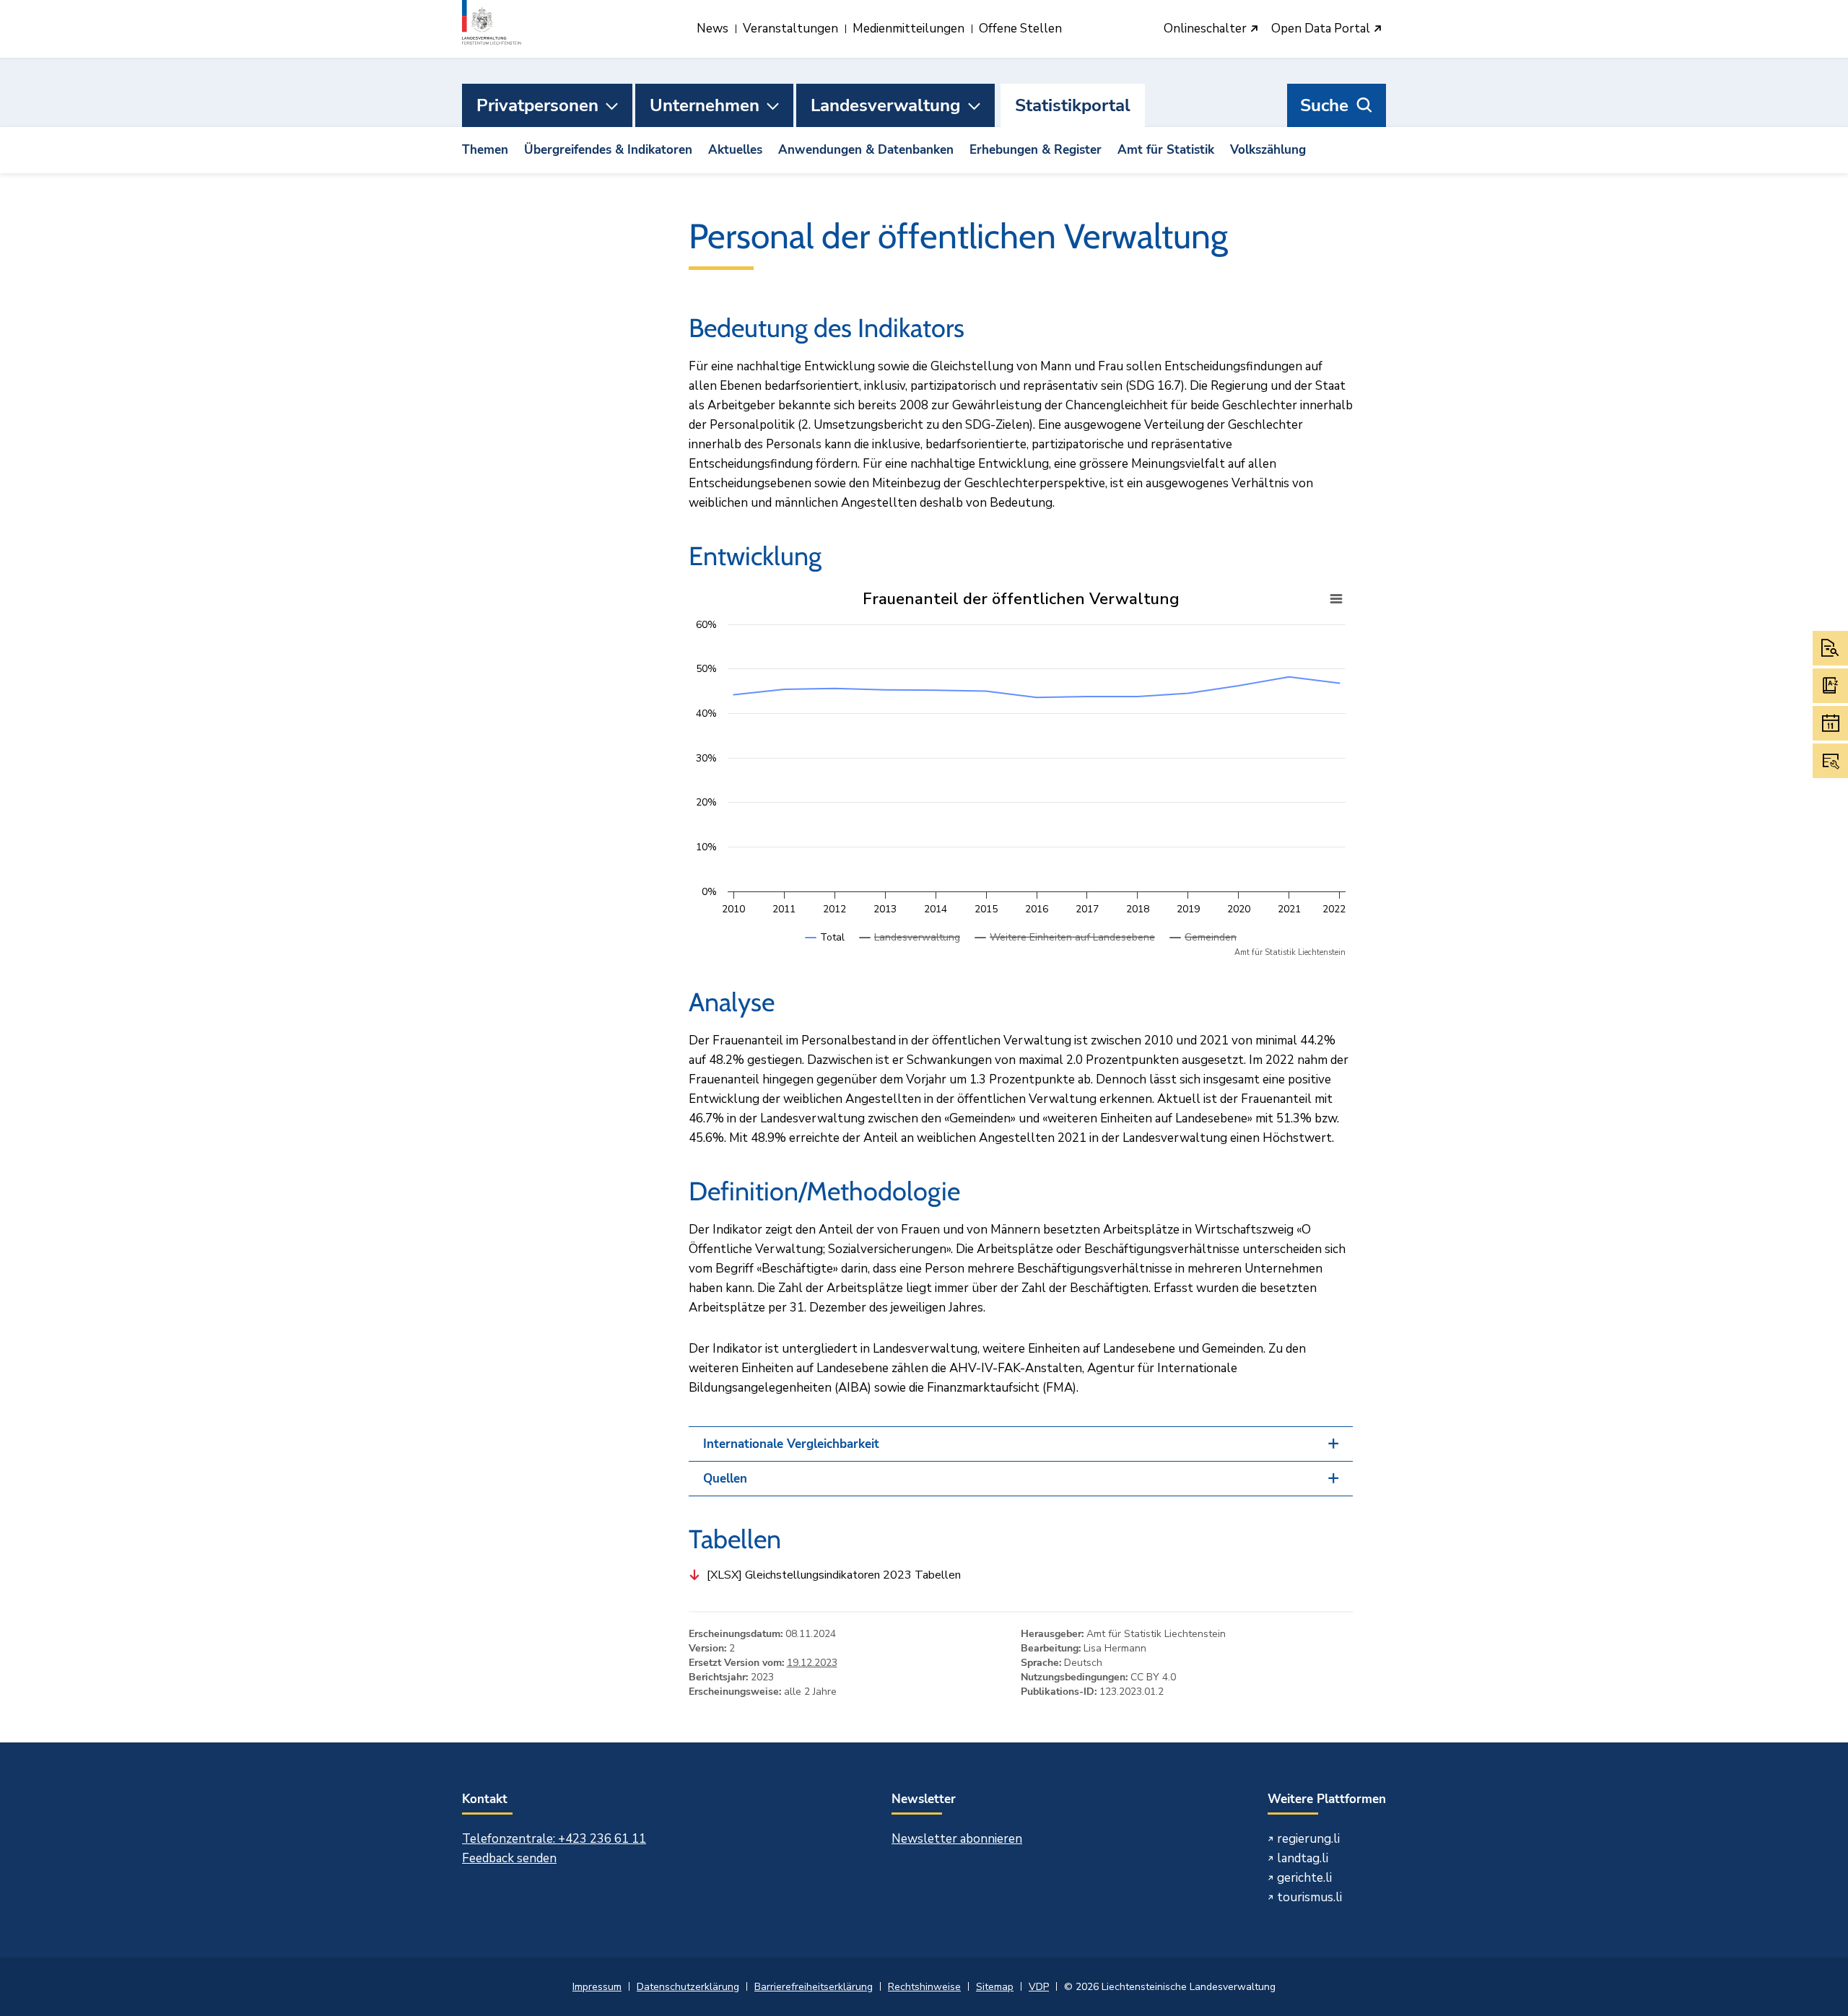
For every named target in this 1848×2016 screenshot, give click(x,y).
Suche (1324, 105)
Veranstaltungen (790, 29)
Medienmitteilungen (908, 29)
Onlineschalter (1207, 29)
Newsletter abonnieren (957, 1839)
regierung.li (1308, 1839)
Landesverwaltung (886, 105)
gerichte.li (1304, 1878)
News (712, 29)
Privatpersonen (537, 105)
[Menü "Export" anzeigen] (1336, 599)
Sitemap (995, 1987)
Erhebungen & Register (1036, 150)
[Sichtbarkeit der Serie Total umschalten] (825, 952)
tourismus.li (1309, 1897)
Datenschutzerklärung (688, 1987)
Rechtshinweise (924, 1987)
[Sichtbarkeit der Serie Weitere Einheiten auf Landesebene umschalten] (1065, 952)
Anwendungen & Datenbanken (866, 150)
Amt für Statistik (1166, 150)
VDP (1039, 1987)
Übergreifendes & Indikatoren (608, 150)
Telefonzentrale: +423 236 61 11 (554, 1839)
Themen (485, 150)
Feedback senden (509, 1858)
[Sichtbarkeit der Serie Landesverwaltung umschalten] (910, 952)
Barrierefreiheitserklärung (814, 1987)
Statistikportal (1073, 105)
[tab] (1021, 1444)
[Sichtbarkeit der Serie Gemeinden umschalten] (1203, 952)
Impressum (597, 1987)
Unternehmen (705, 105)
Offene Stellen (1020, 29)
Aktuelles (735, 150)
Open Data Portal (1322, 29)
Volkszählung (1268, 150)
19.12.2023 (812, 1663)
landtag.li (1303, 1858)
